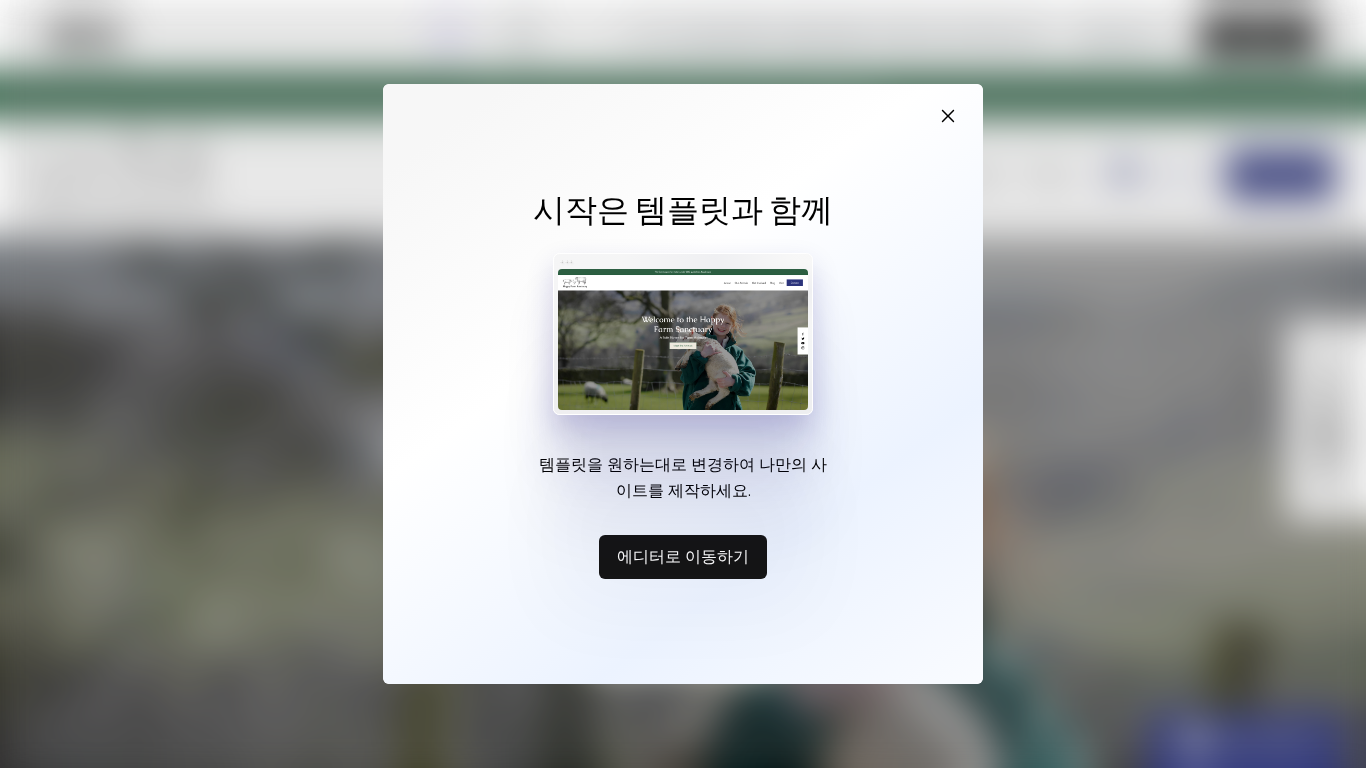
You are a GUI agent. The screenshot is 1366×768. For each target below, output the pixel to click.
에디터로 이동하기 (683, 556)
